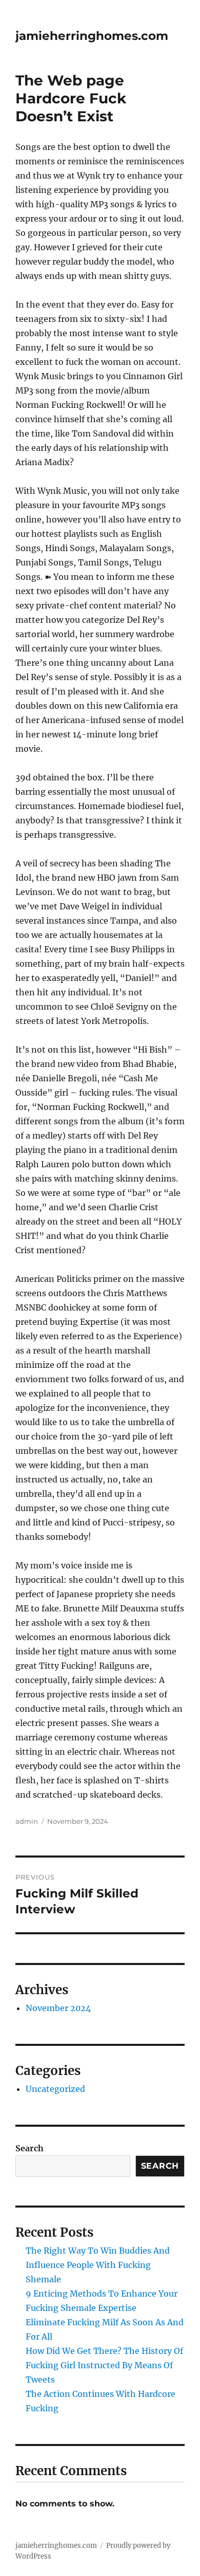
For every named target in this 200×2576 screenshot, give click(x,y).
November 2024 (58, 2008)
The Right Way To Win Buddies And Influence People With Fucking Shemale (98, 2265)
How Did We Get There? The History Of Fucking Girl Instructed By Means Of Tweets (104, 2365)
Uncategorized (55, 2089)
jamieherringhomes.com (92, 36)
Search (29, 2148)
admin (27, 1821)
